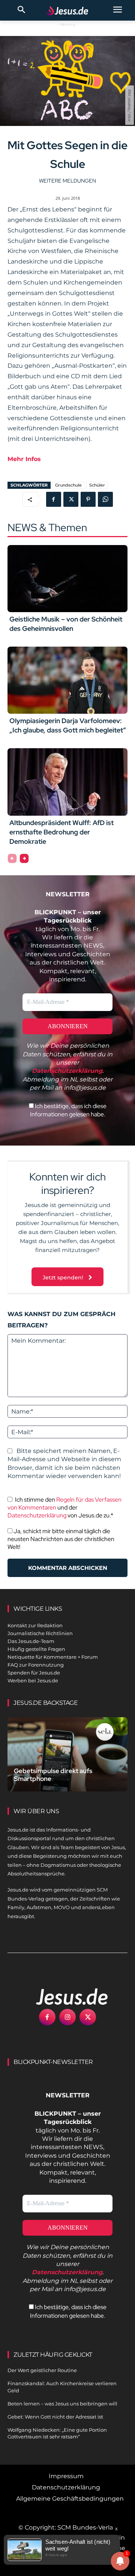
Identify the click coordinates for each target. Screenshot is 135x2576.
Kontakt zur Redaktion (35, 1625)
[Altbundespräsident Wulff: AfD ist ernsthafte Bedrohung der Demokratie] (67, 782)
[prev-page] (12, 858)
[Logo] (64, 1996)
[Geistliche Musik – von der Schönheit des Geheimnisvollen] (67, 579)
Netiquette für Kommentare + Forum (53, 1657)
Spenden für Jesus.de (34, 1673)
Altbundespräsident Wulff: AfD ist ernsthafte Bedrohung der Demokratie (61, 832)
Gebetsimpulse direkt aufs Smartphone (53, 1775)
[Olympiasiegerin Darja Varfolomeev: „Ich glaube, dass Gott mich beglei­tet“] (67, 680)
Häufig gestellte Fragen (36, 1649)
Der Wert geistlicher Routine (42, 2370)
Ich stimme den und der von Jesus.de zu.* (64, 1507)
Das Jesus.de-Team (31, 1641)
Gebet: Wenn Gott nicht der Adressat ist (55, 2417)
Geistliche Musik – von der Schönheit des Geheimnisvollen (66, 624)
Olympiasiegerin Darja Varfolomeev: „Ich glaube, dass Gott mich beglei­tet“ (68, 725)
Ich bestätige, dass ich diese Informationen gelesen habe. (68, 1110)
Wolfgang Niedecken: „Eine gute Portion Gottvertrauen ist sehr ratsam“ (57, 2433)
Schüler (97, 485)
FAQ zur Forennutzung (36, 1665)
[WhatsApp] (105, 499)
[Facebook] (54, 499)
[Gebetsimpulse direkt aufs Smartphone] (67, 1754)
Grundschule (68, 485)
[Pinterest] (88, 499)
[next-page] (24, 858)
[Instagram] (67, 2017)
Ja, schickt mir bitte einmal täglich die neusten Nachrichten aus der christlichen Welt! (61, 1539)
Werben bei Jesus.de (33, 1680)
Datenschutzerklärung (37, 1515)
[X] (71, 499)
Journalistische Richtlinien (40, 1633)
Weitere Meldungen (67, 181)
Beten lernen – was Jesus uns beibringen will (62, 2404)
